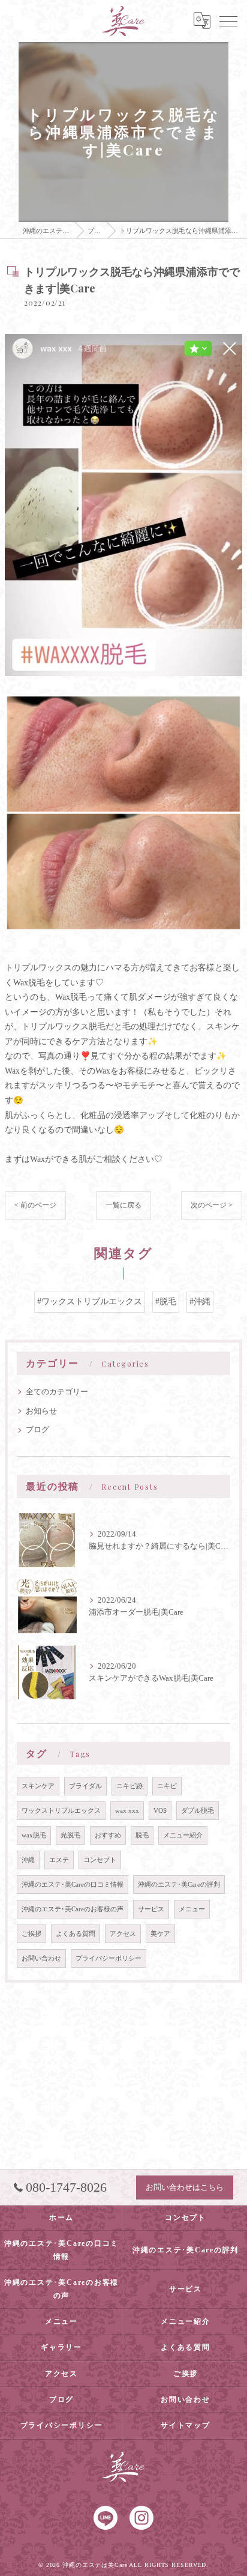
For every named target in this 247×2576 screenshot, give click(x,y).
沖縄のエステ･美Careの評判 (179, 1885)
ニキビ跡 (129, 1786)
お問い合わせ (41, 1958)
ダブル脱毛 (198, 1811)
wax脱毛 (34, 1835)
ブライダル (85, 1786)
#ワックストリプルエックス (90, 1302)
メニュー (192, 1909)
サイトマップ (186, 2425)
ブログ (37, 1430)
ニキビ (167, 1786)
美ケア (160, 1934)
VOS (160, 1811)
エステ (59, 1860)
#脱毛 (166, 1302)
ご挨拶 (31, 1934)
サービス (151, 1909)
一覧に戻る (123, 1205)
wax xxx (127, 1811)
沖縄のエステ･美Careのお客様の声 (73, 1909)
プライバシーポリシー (109, 1958)
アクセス (123, 1934)
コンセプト (100, 1860)
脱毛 (142, 1835)
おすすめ (108, 1835)
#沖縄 (200, 1302)
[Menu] (228, 20)
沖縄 (28, 1860)
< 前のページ (35, 1205)
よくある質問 (76, 1934)
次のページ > (212, 1205)
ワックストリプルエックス (61, 1811)
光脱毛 (70, 1835)
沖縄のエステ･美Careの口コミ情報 (73, 1885)
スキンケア (38, 1786)
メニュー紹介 (183, 1835)
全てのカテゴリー (57, 1392)
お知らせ (41, 1411)
